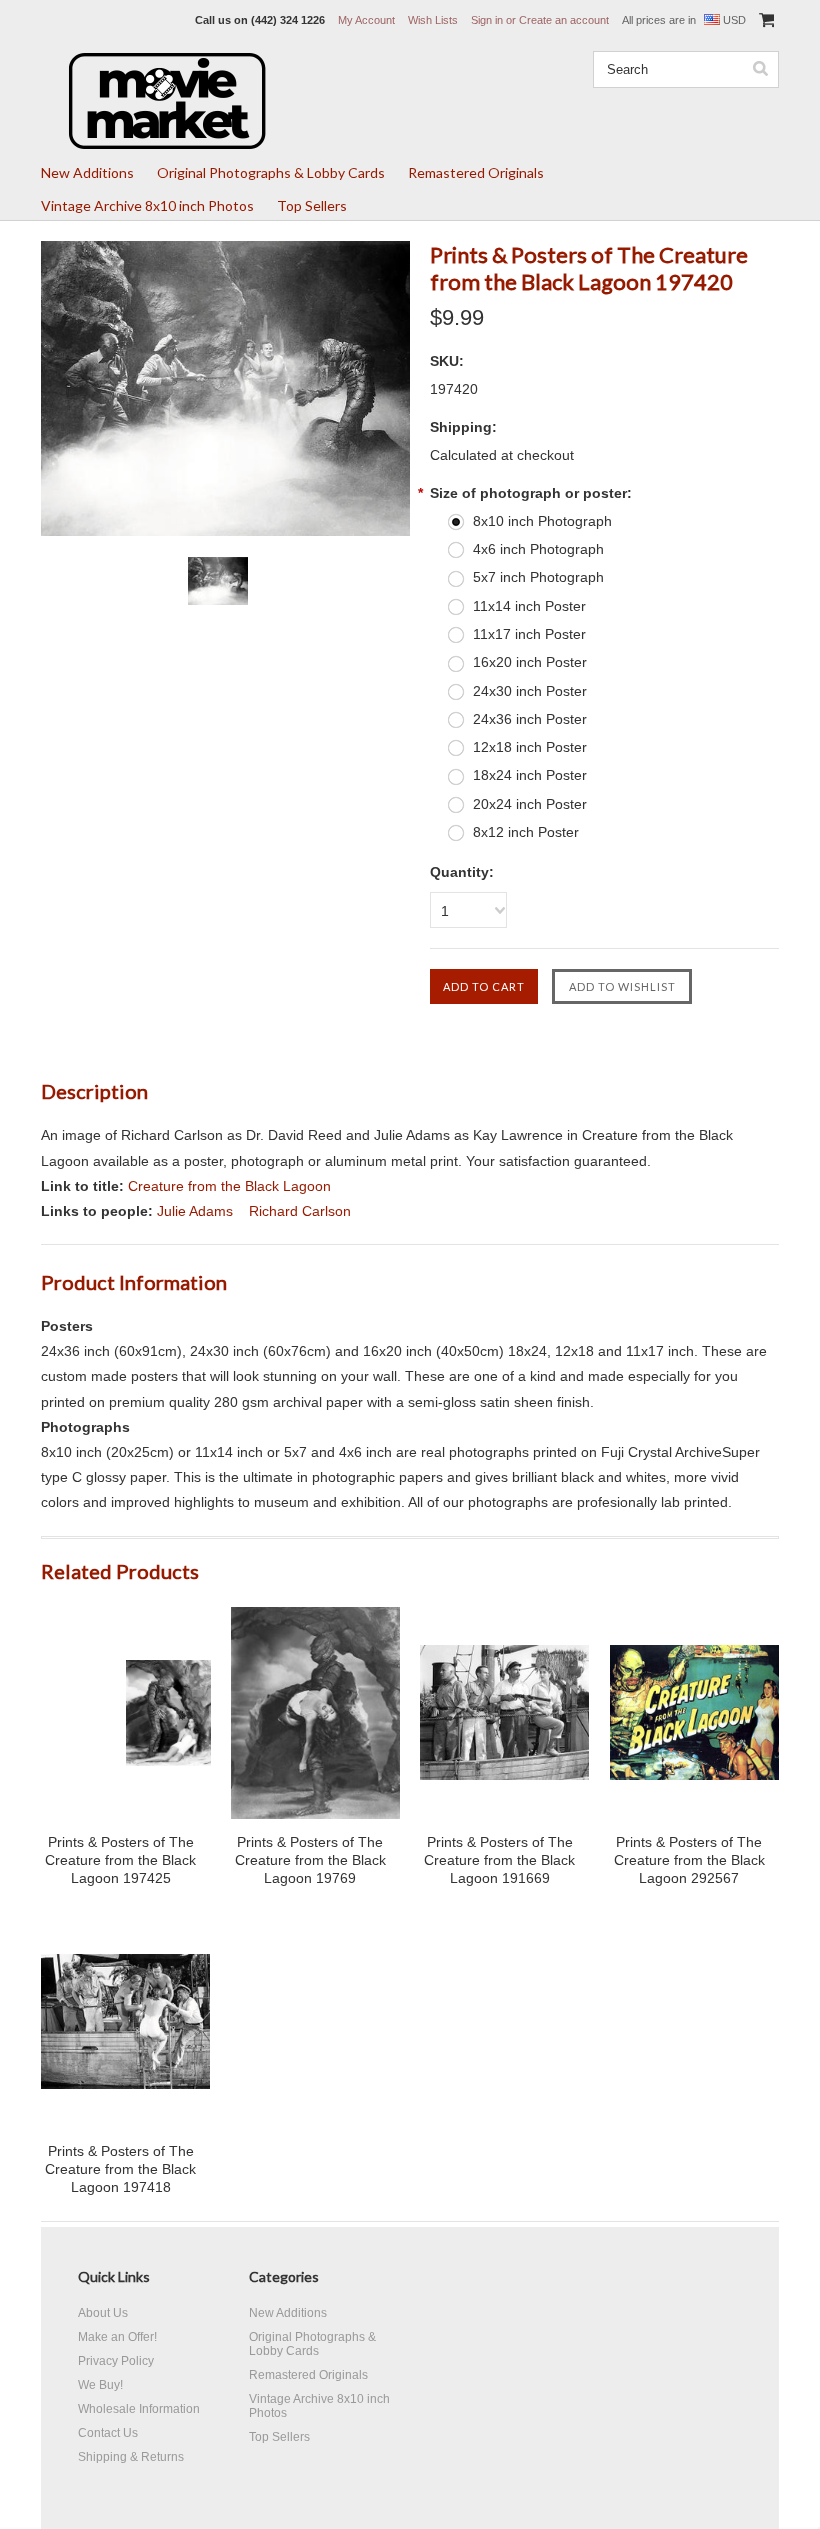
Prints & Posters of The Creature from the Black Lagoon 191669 (499, 1860)
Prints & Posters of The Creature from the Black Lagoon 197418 (120, 2169)
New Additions (87, 172)
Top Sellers (312, 205)
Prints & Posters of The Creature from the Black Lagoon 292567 (689, 1860)
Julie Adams (195, 1211)
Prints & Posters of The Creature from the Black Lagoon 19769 (310, 1860)
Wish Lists (433, 20)
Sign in (487, 20)
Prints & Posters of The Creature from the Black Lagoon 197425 (120, 1860)
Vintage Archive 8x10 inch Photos (147, 205)
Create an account (564, 20)
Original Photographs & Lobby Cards (271, 172)
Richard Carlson (300, 1211)
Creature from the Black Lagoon (229, 1186)
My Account (366, 20)
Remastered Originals (476, 172)
